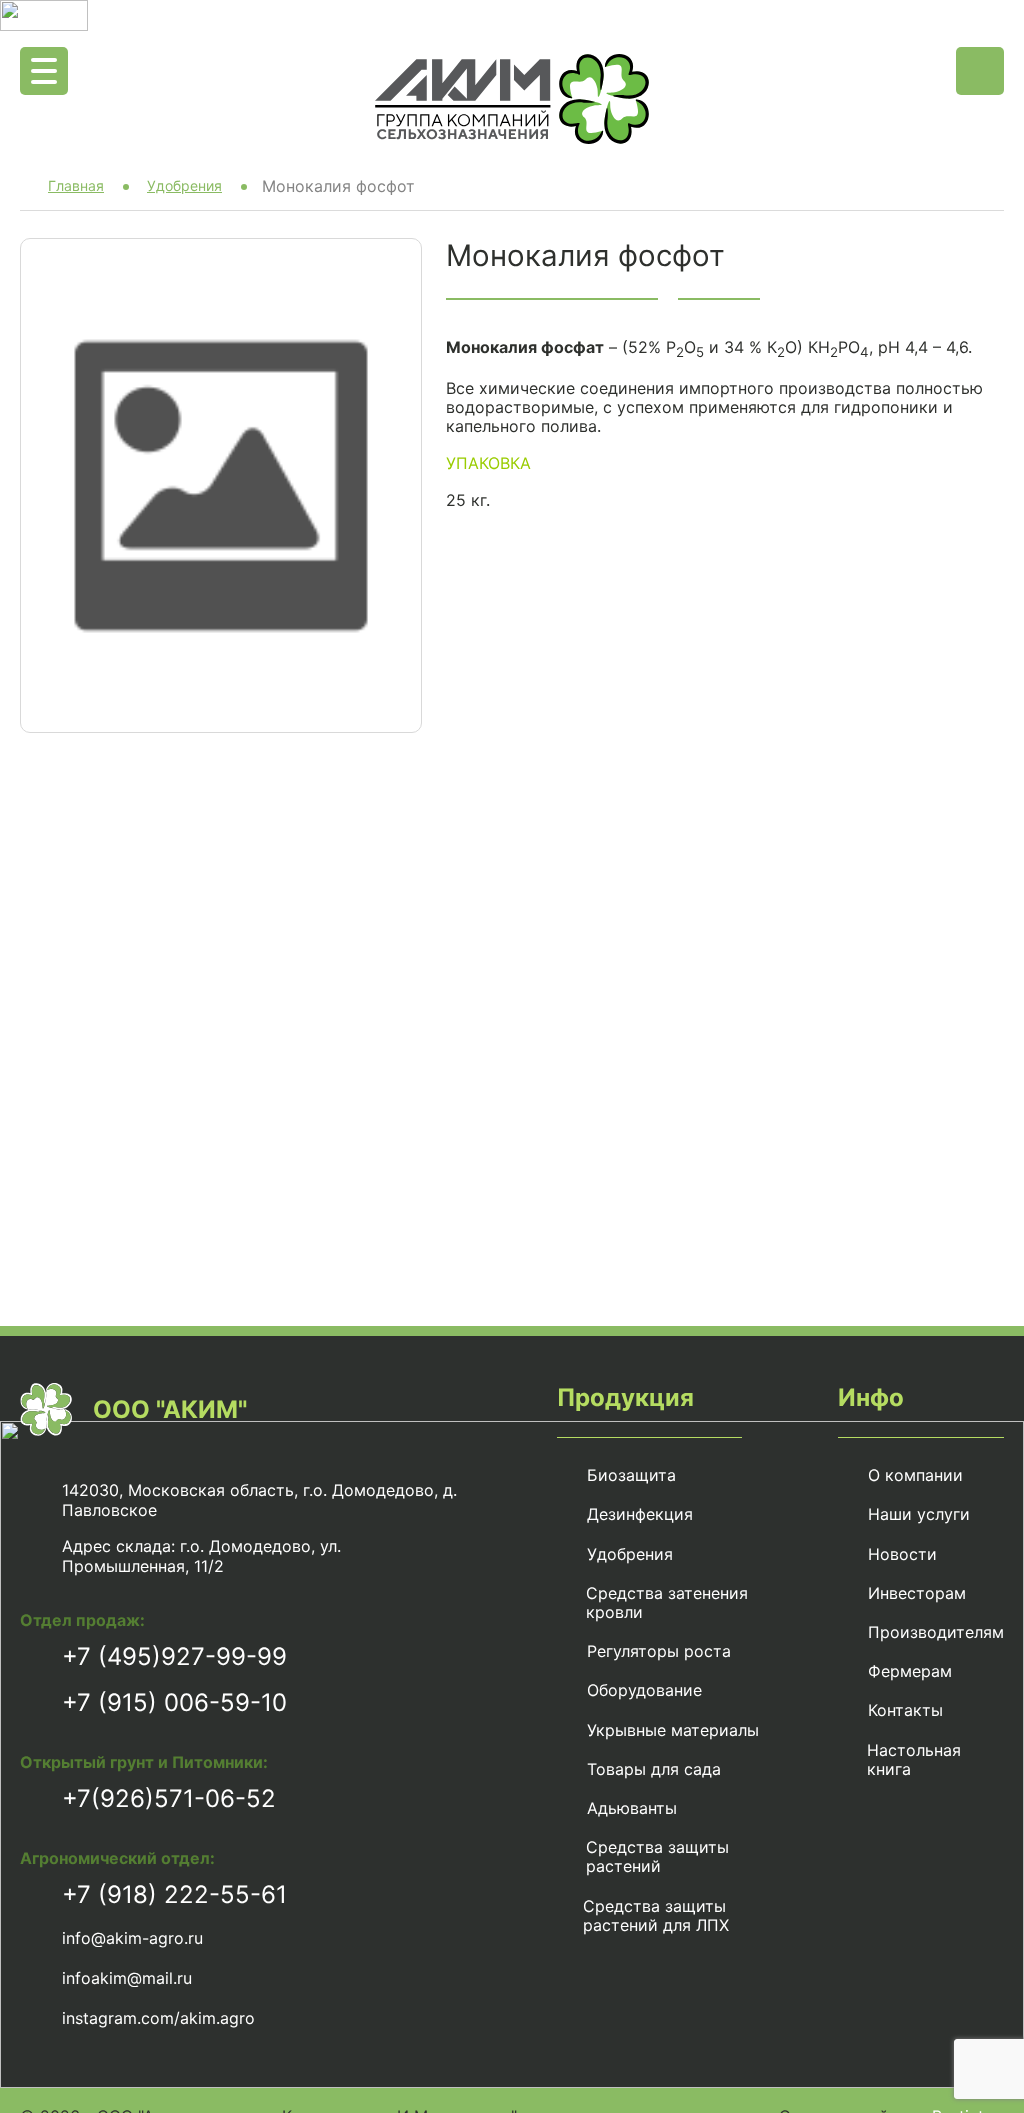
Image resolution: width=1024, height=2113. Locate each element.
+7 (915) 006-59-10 (174, 1702)
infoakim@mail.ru (127, 1978)
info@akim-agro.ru (132, 1938)
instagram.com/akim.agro (158, 2018)
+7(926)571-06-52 (169, 1798)
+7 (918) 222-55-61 (174, 1894)
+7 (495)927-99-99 (174, 1656)
